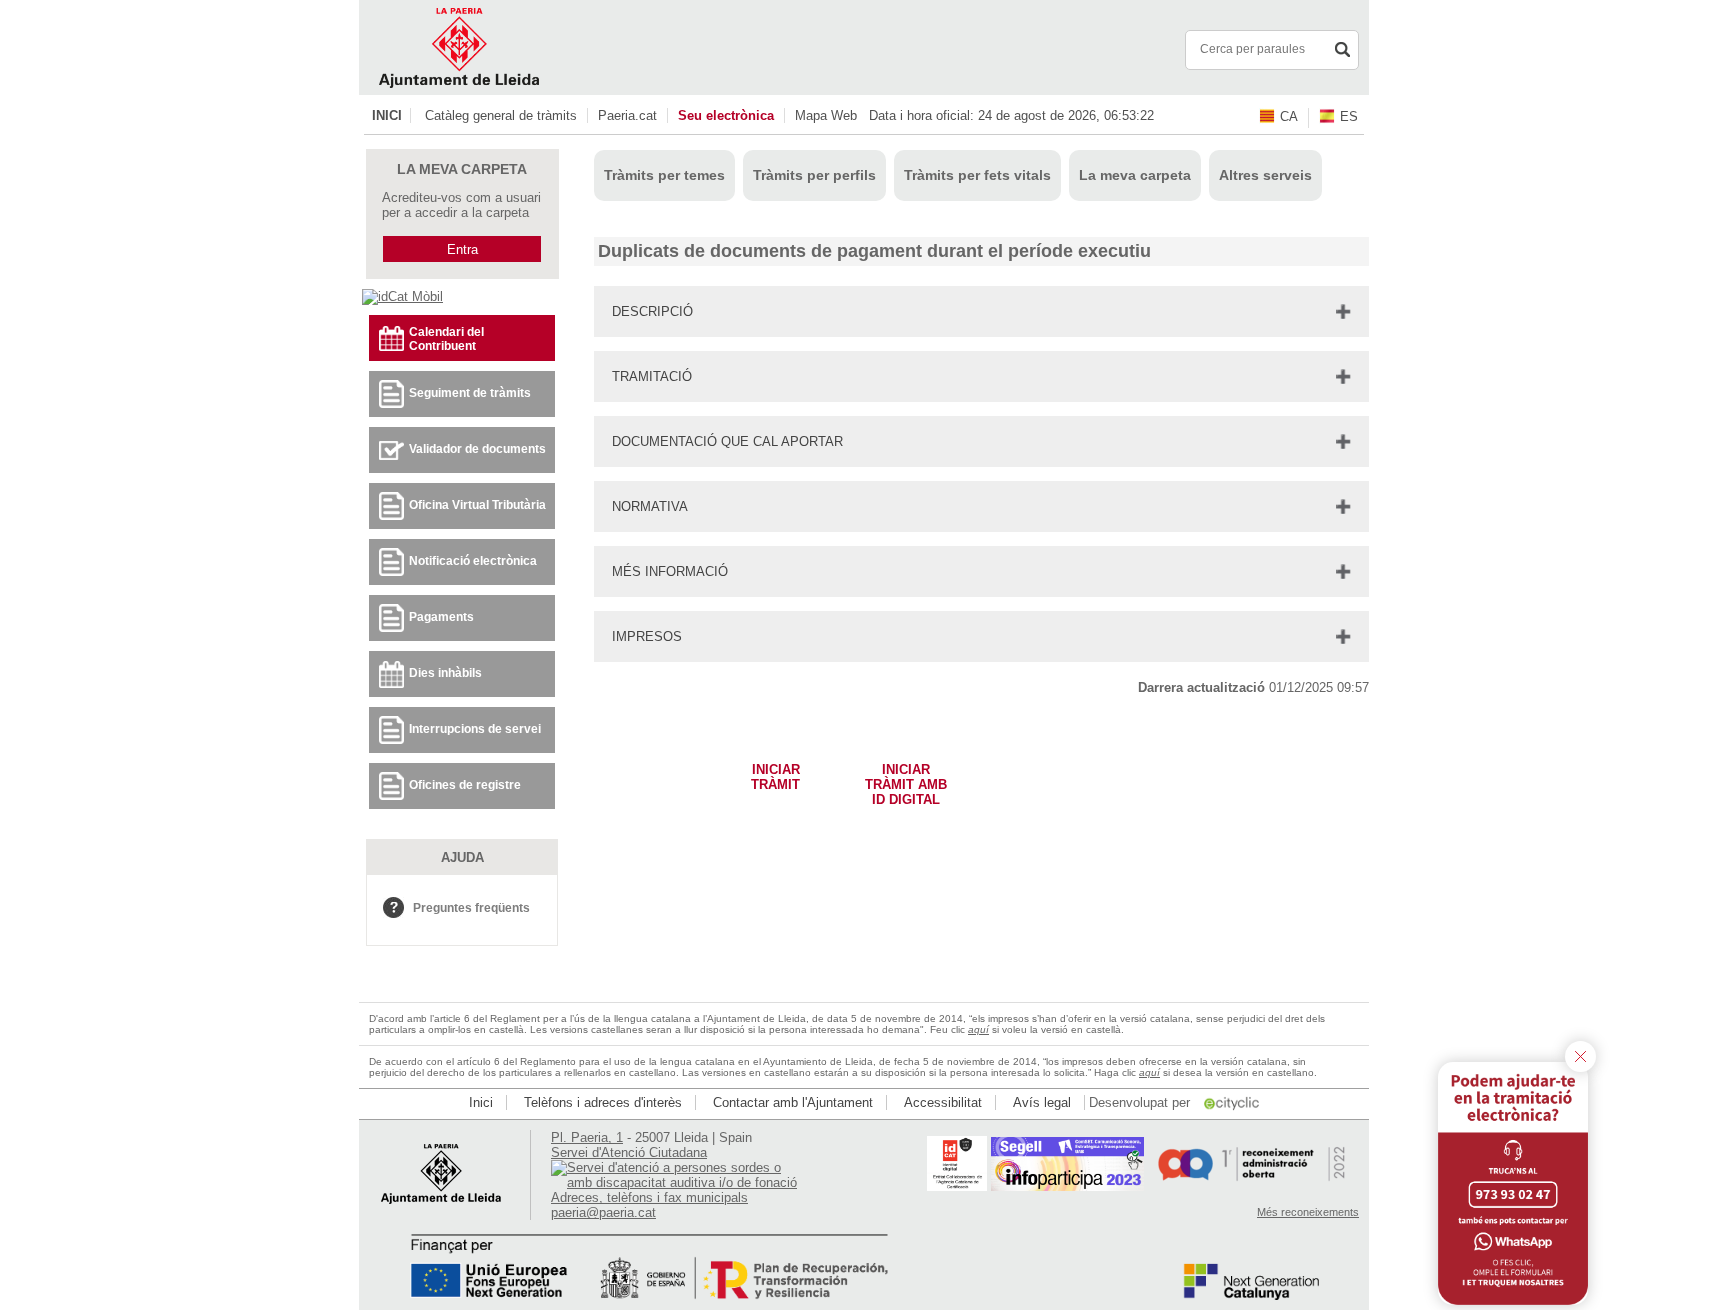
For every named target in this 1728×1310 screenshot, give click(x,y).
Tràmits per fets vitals (977, 175)
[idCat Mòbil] (402, 296)
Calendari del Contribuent (446, 339)
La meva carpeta (1135, 175)
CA (1289, 116)
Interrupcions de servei (475, 729)
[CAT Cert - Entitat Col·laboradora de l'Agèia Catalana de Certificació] (957, 1186)
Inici (387, 115)
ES (1349, 116)
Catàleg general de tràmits (501, 115)
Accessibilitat (943, 1102)
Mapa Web (826, 115)
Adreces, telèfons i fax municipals (649, 1197)
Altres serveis (1265, 175)
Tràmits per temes (664, 175)
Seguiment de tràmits (470, 393)
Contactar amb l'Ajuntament (793, 1102)
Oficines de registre (465, 785)
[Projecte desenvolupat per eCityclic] (1233, 1102)
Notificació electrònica (473, 561)
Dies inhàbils (445, 673)
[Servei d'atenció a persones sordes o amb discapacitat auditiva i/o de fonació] (676, 1182)
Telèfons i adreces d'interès (603, 1102)
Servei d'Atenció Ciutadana (629, 1152)
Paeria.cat (627, 115)
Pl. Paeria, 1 (587, 1137)
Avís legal (1042, 1102)
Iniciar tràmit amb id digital (906, 780)
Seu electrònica (726, 115)
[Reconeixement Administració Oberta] (1251, 1186)
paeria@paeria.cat (603, 1212)
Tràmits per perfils (814, 175)
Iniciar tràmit (775, 777)
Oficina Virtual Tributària (477, 505)
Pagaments (441, 617)
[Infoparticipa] (1067, 1186)
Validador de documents (477, 449)
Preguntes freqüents (471, 908)
